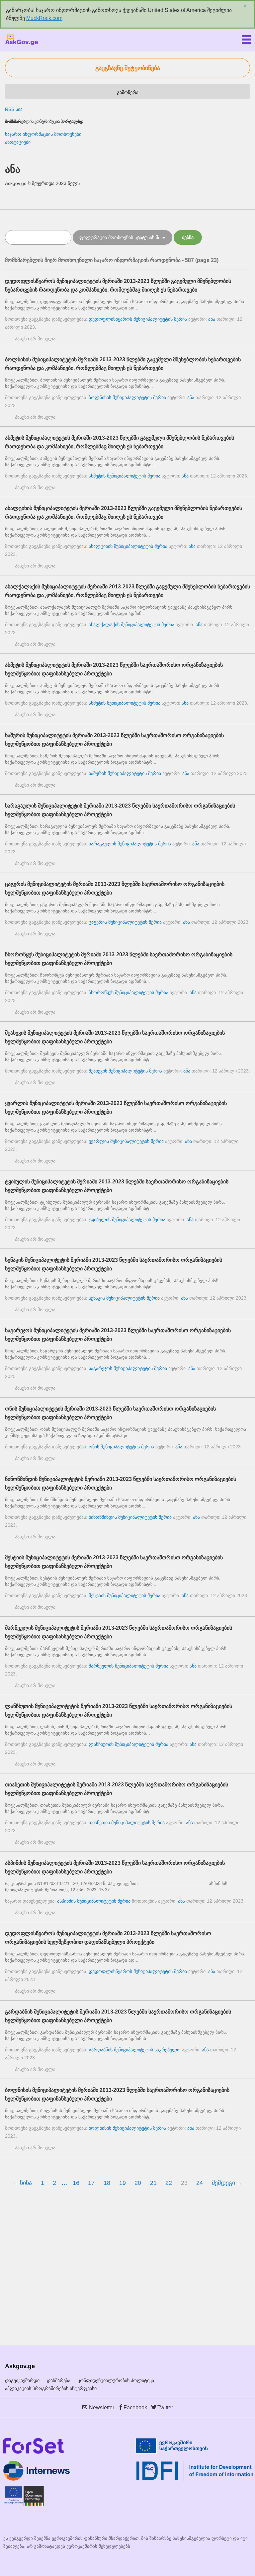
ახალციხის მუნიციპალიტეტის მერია (128, 546)
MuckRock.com (44, 18)
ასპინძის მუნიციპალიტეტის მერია (94, 1901)
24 (200, 2183)
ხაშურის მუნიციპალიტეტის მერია (125, 773)
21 (153, 2183)
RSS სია (14, 109)
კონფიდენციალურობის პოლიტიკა (116, 2380)
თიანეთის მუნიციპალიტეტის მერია (127, 1823)
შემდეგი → (227, 2183)
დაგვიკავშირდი (22, 2380)
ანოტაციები (18, 142)
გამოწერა (128, 92)
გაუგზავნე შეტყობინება (128, 68)
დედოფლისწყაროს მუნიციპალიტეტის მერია (138, 319)
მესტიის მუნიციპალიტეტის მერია (125, 1595)
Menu (246, 38)
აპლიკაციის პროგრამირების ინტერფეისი (51, 2388)
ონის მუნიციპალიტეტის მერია (121, 1447)
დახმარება (59, 2380)
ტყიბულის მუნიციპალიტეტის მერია (127, 1220)
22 (169, 2183)
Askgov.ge (22, 40)
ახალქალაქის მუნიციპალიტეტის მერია (131, 625)
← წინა (22, 2183)
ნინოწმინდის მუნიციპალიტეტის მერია (130, 1517)
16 (76, 2183)
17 (91, 2183)
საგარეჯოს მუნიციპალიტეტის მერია (128, 1368)
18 (107, 2183)
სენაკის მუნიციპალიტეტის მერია (124, 1298)
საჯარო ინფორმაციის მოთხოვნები (43, 134)
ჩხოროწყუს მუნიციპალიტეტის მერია (128, 992)
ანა (212, 319)
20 (138, 2183)
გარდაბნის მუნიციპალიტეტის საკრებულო (135, 2050)
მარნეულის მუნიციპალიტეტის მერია (128, 1666)
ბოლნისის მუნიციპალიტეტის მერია (127, 397)
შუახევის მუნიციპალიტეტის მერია (125, 1071)
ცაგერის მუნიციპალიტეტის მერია (125, 922)
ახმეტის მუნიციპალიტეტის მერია (125, 476)
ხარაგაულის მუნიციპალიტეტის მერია (130, 844)
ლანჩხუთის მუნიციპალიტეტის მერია (128, 1744)
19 (123, 2183)
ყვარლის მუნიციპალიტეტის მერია (126, 1141)
